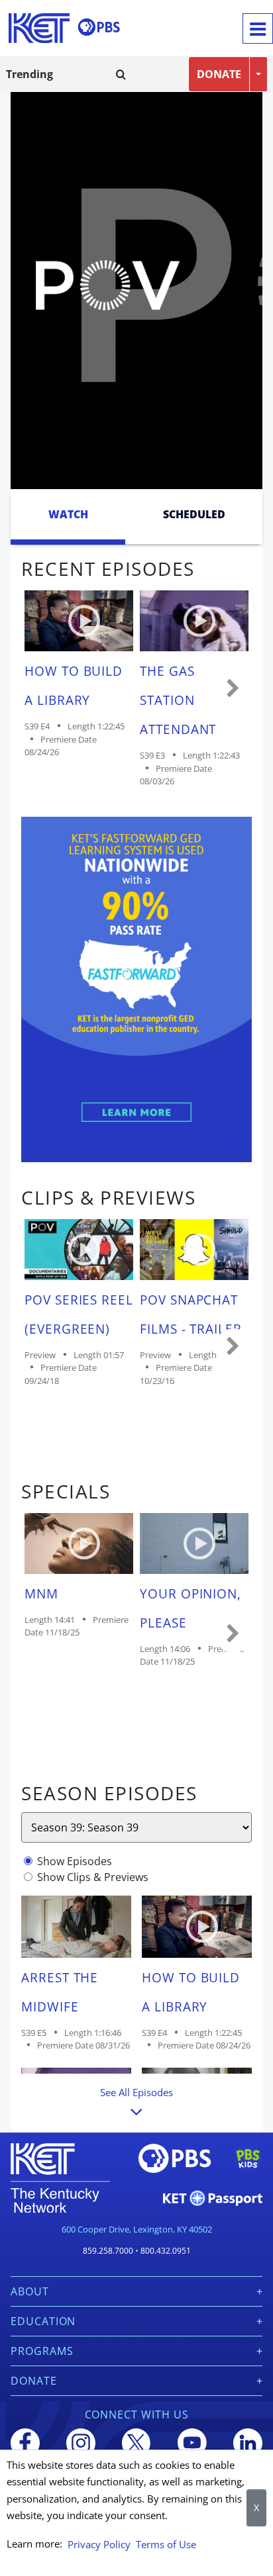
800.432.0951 (166, 2251)
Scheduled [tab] (194, 514)
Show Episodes (75, 1861)
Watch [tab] (68, 514)
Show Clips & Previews (93, 1877)
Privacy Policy (99, 2544)
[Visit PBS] (99, 27)
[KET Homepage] (39, 28)
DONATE (219, 74)
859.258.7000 (108, 2251)
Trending (29, 74)
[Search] (121, 74)
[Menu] (258, 28)
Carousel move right (233, 689)
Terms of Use (166, 2544)
